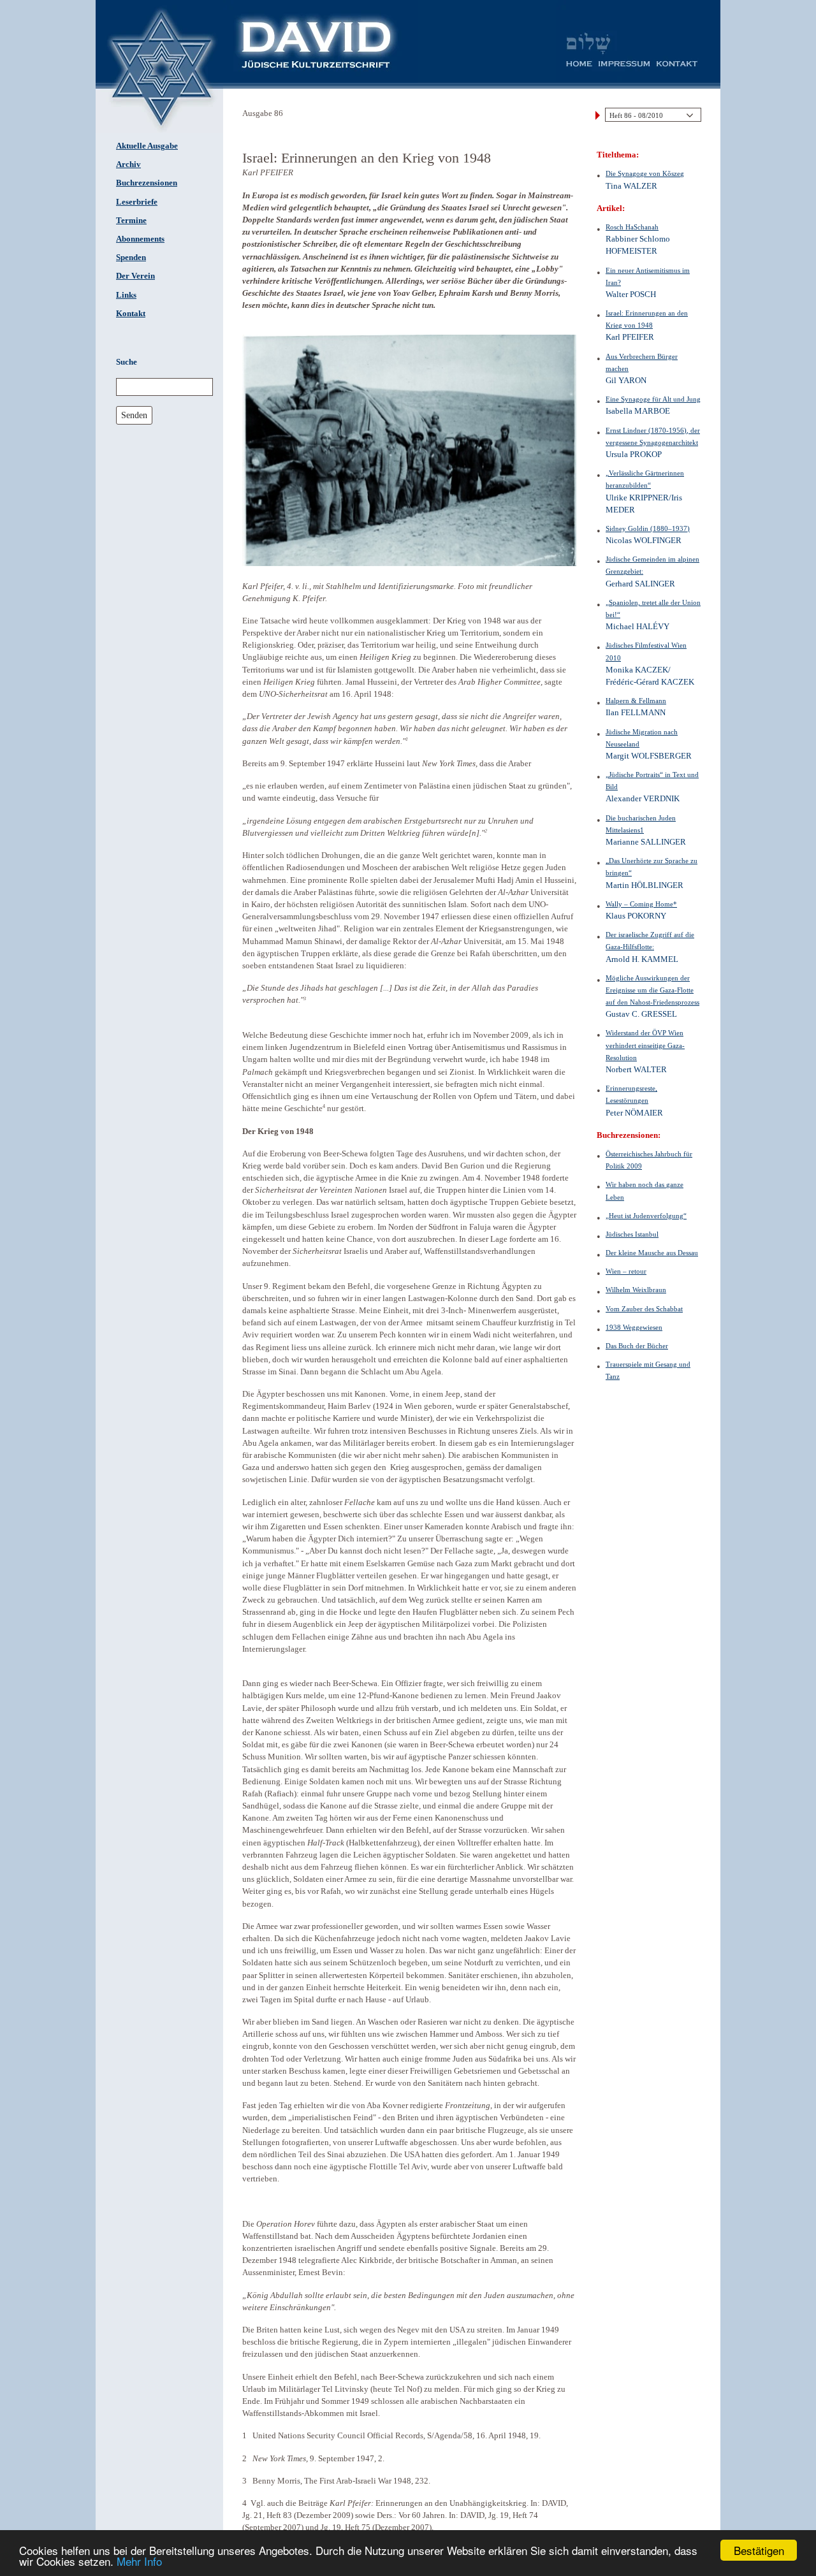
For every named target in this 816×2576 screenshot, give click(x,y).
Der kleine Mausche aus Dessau (652, 1253)
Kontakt (131, 314)
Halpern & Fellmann (636, 701)
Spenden (131, 258)
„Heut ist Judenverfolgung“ (646, 1216)
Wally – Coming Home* (641, 904)
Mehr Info (139, 2561)
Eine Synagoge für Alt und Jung (653, 399)
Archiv (128, 164)
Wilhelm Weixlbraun (636, 1290)
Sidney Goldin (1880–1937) (648, 528)
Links (126, 295)
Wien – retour (626, 1271)
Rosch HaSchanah (632, 227)
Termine (131, 221)
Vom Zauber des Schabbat (644, 1309)
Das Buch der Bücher (637, 1346)
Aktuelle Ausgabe (147, 146)
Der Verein (135, 276)
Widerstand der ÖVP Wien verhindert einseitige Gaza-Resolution (645, 1045)
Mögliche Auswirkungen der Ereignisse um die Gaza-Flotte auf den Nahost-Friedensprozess (652, 990)
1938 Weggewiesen (634, 1327)
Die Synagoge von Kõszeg (645, 173)
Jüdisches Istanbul (632, 1234)
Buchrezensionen (147, 183)
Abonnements (140, 239)
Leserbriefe (137, 202)
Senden (134, 415)
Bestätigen (759, 2550)
